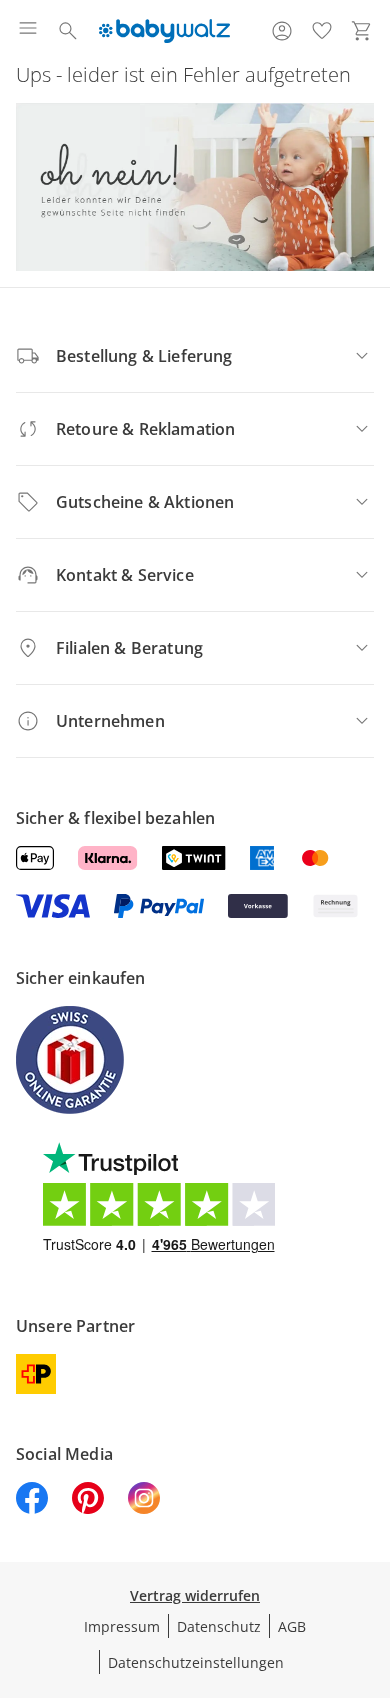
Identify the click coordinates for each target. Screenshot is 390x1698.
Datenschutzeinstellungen (196, 1662)
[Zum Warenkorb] (362, 31)
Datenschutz (219, 1626)
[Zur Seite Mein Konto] (282, 31)
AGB (292, 1626)
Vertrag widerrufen (195, 1595)
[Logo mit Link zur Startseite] (164, 31)
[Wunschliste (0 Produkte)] (322, 31)
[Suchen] (68, 31)
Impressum (122, 1626)
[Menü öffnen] (28, 31)
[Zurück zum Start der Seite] (370, 1558)
